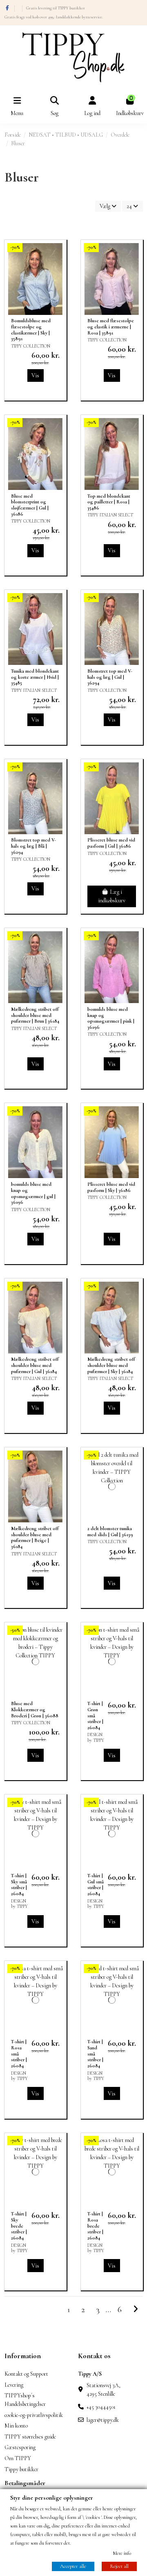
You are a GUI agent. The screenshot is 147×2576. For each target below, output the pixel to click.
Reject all (119, 2566)
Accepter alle (73, 2566)
